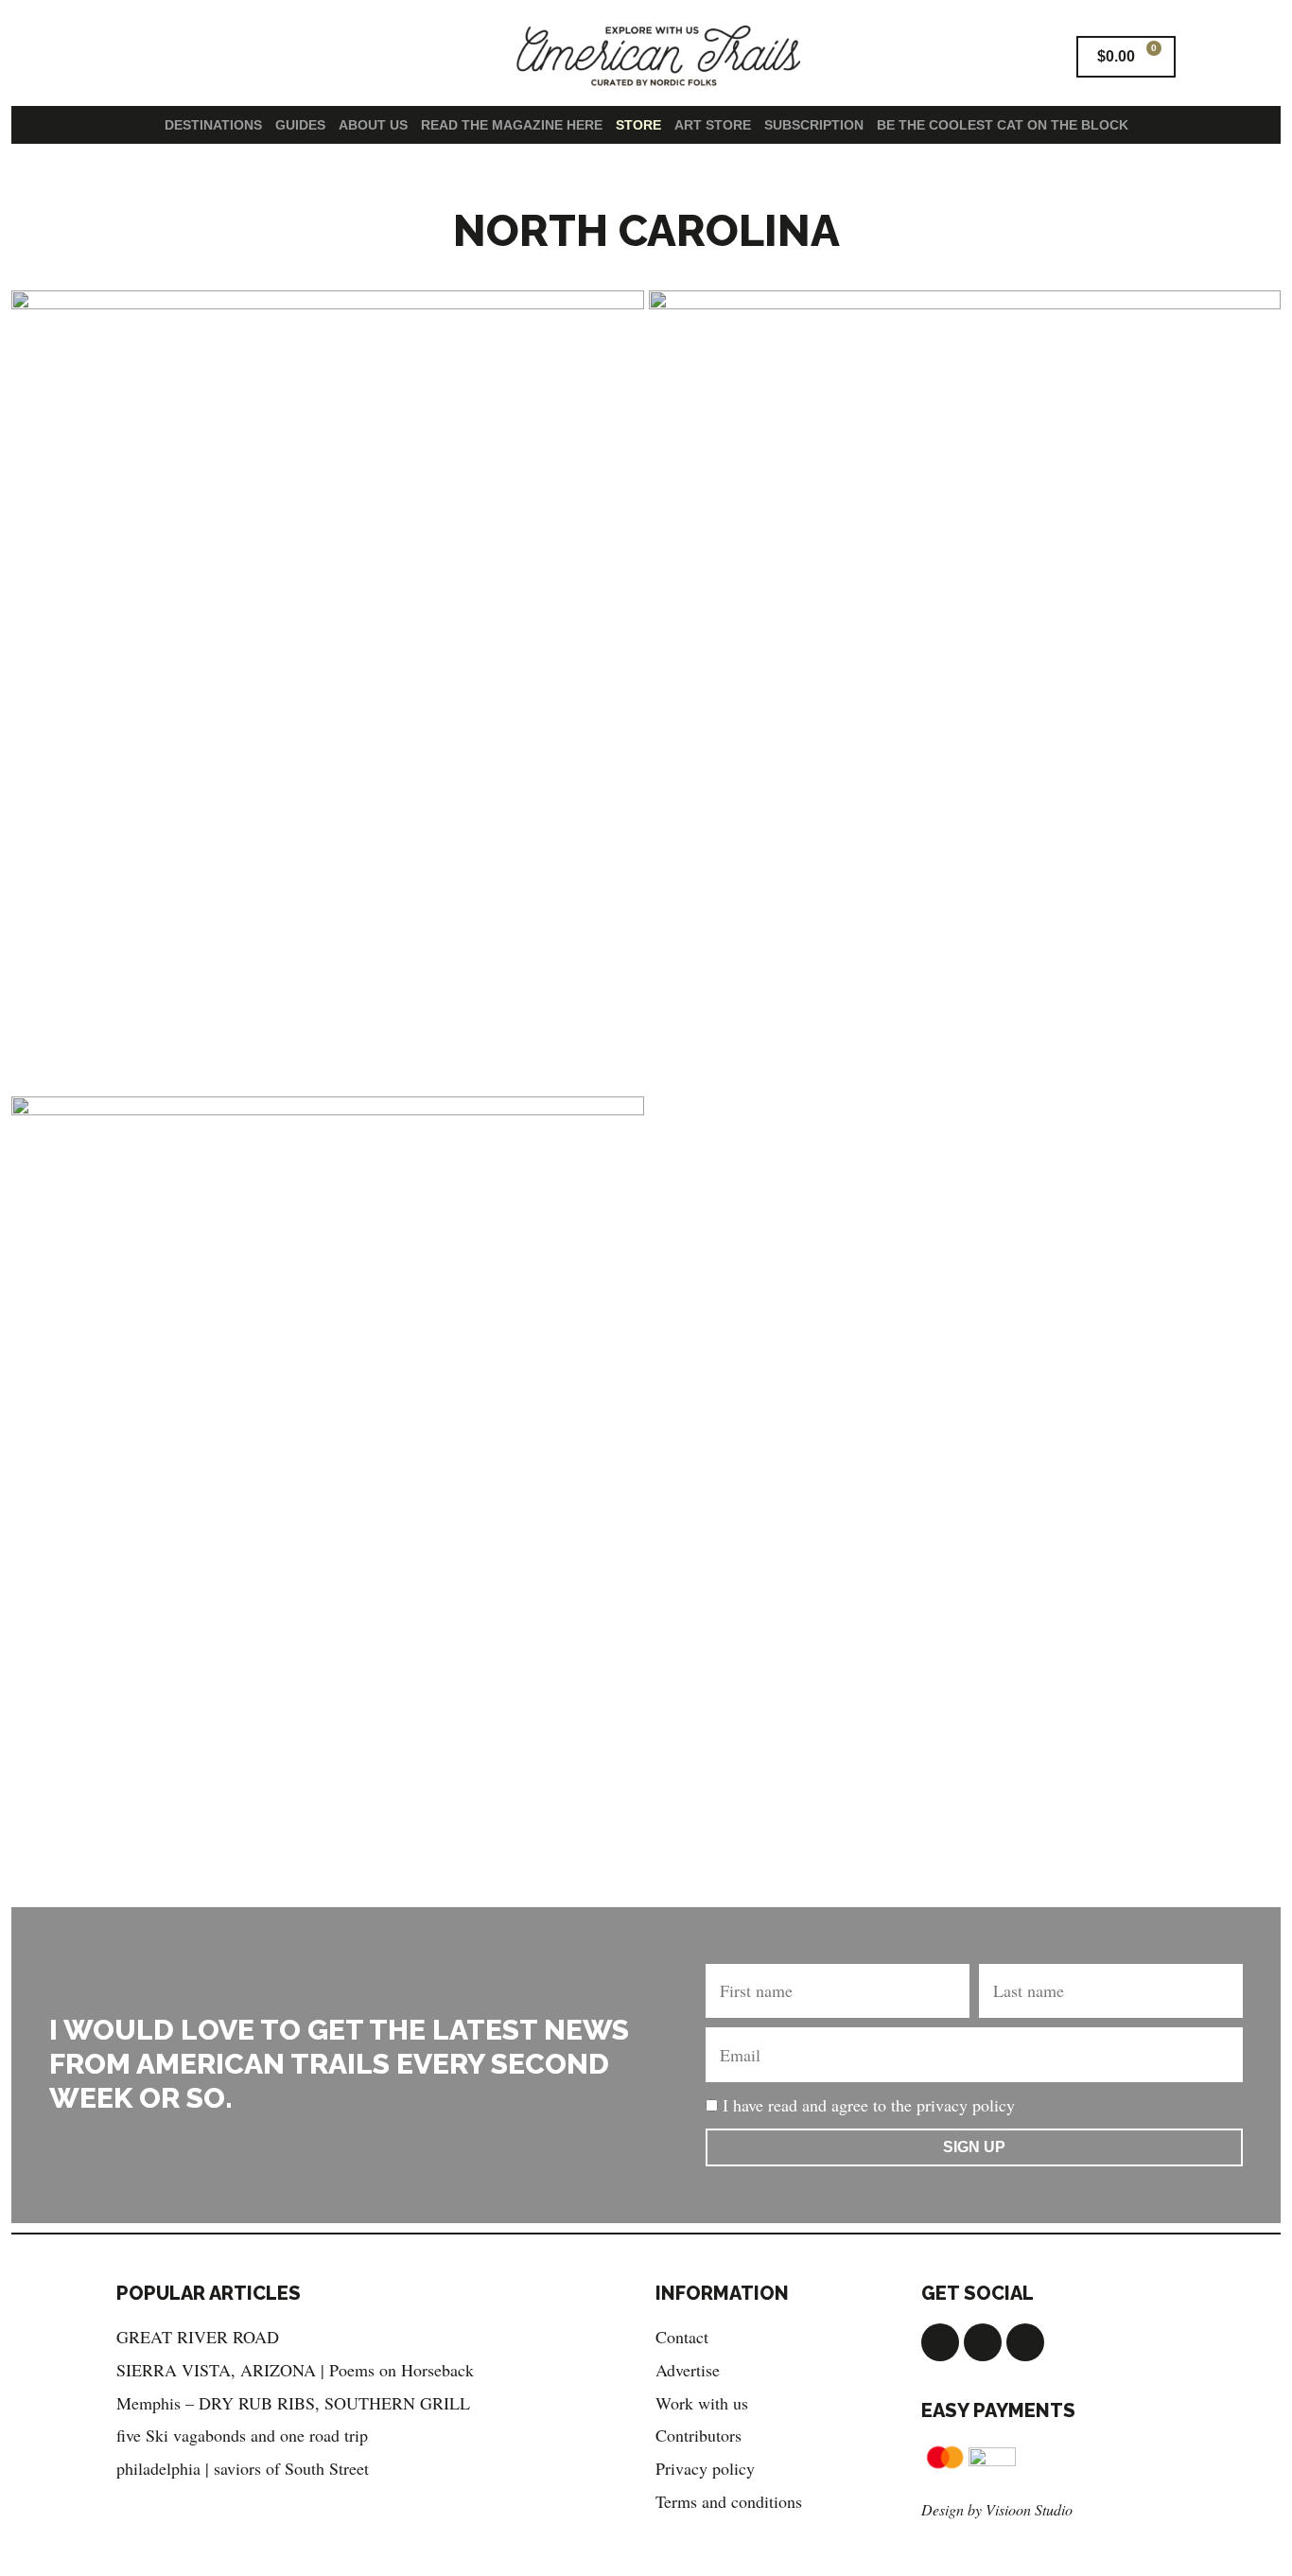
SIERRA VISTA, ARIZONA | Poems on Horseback (295, 2370)
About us (373, 125)
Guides (300, 125)
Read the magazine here (512, 125)
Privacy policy (705, 2468)
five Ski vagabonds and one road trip (242, 2435)
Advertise (688, 2370)
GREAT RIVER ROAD (198, 2337)
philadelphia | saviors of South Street (243, 2468)
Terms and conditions (729, 2501)
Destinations (213, 125)
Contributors (698, 2435)
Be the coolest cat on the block (1003, 125)
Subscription (814, 125)
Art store (713, 125)
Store (638, 125)
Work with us (702, 2403)
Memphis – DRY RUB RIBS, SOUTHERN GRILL (293, 2403)
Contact (682, 2337)
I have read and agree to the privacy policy (869, 2105)
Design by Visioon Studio (997, 2509)
